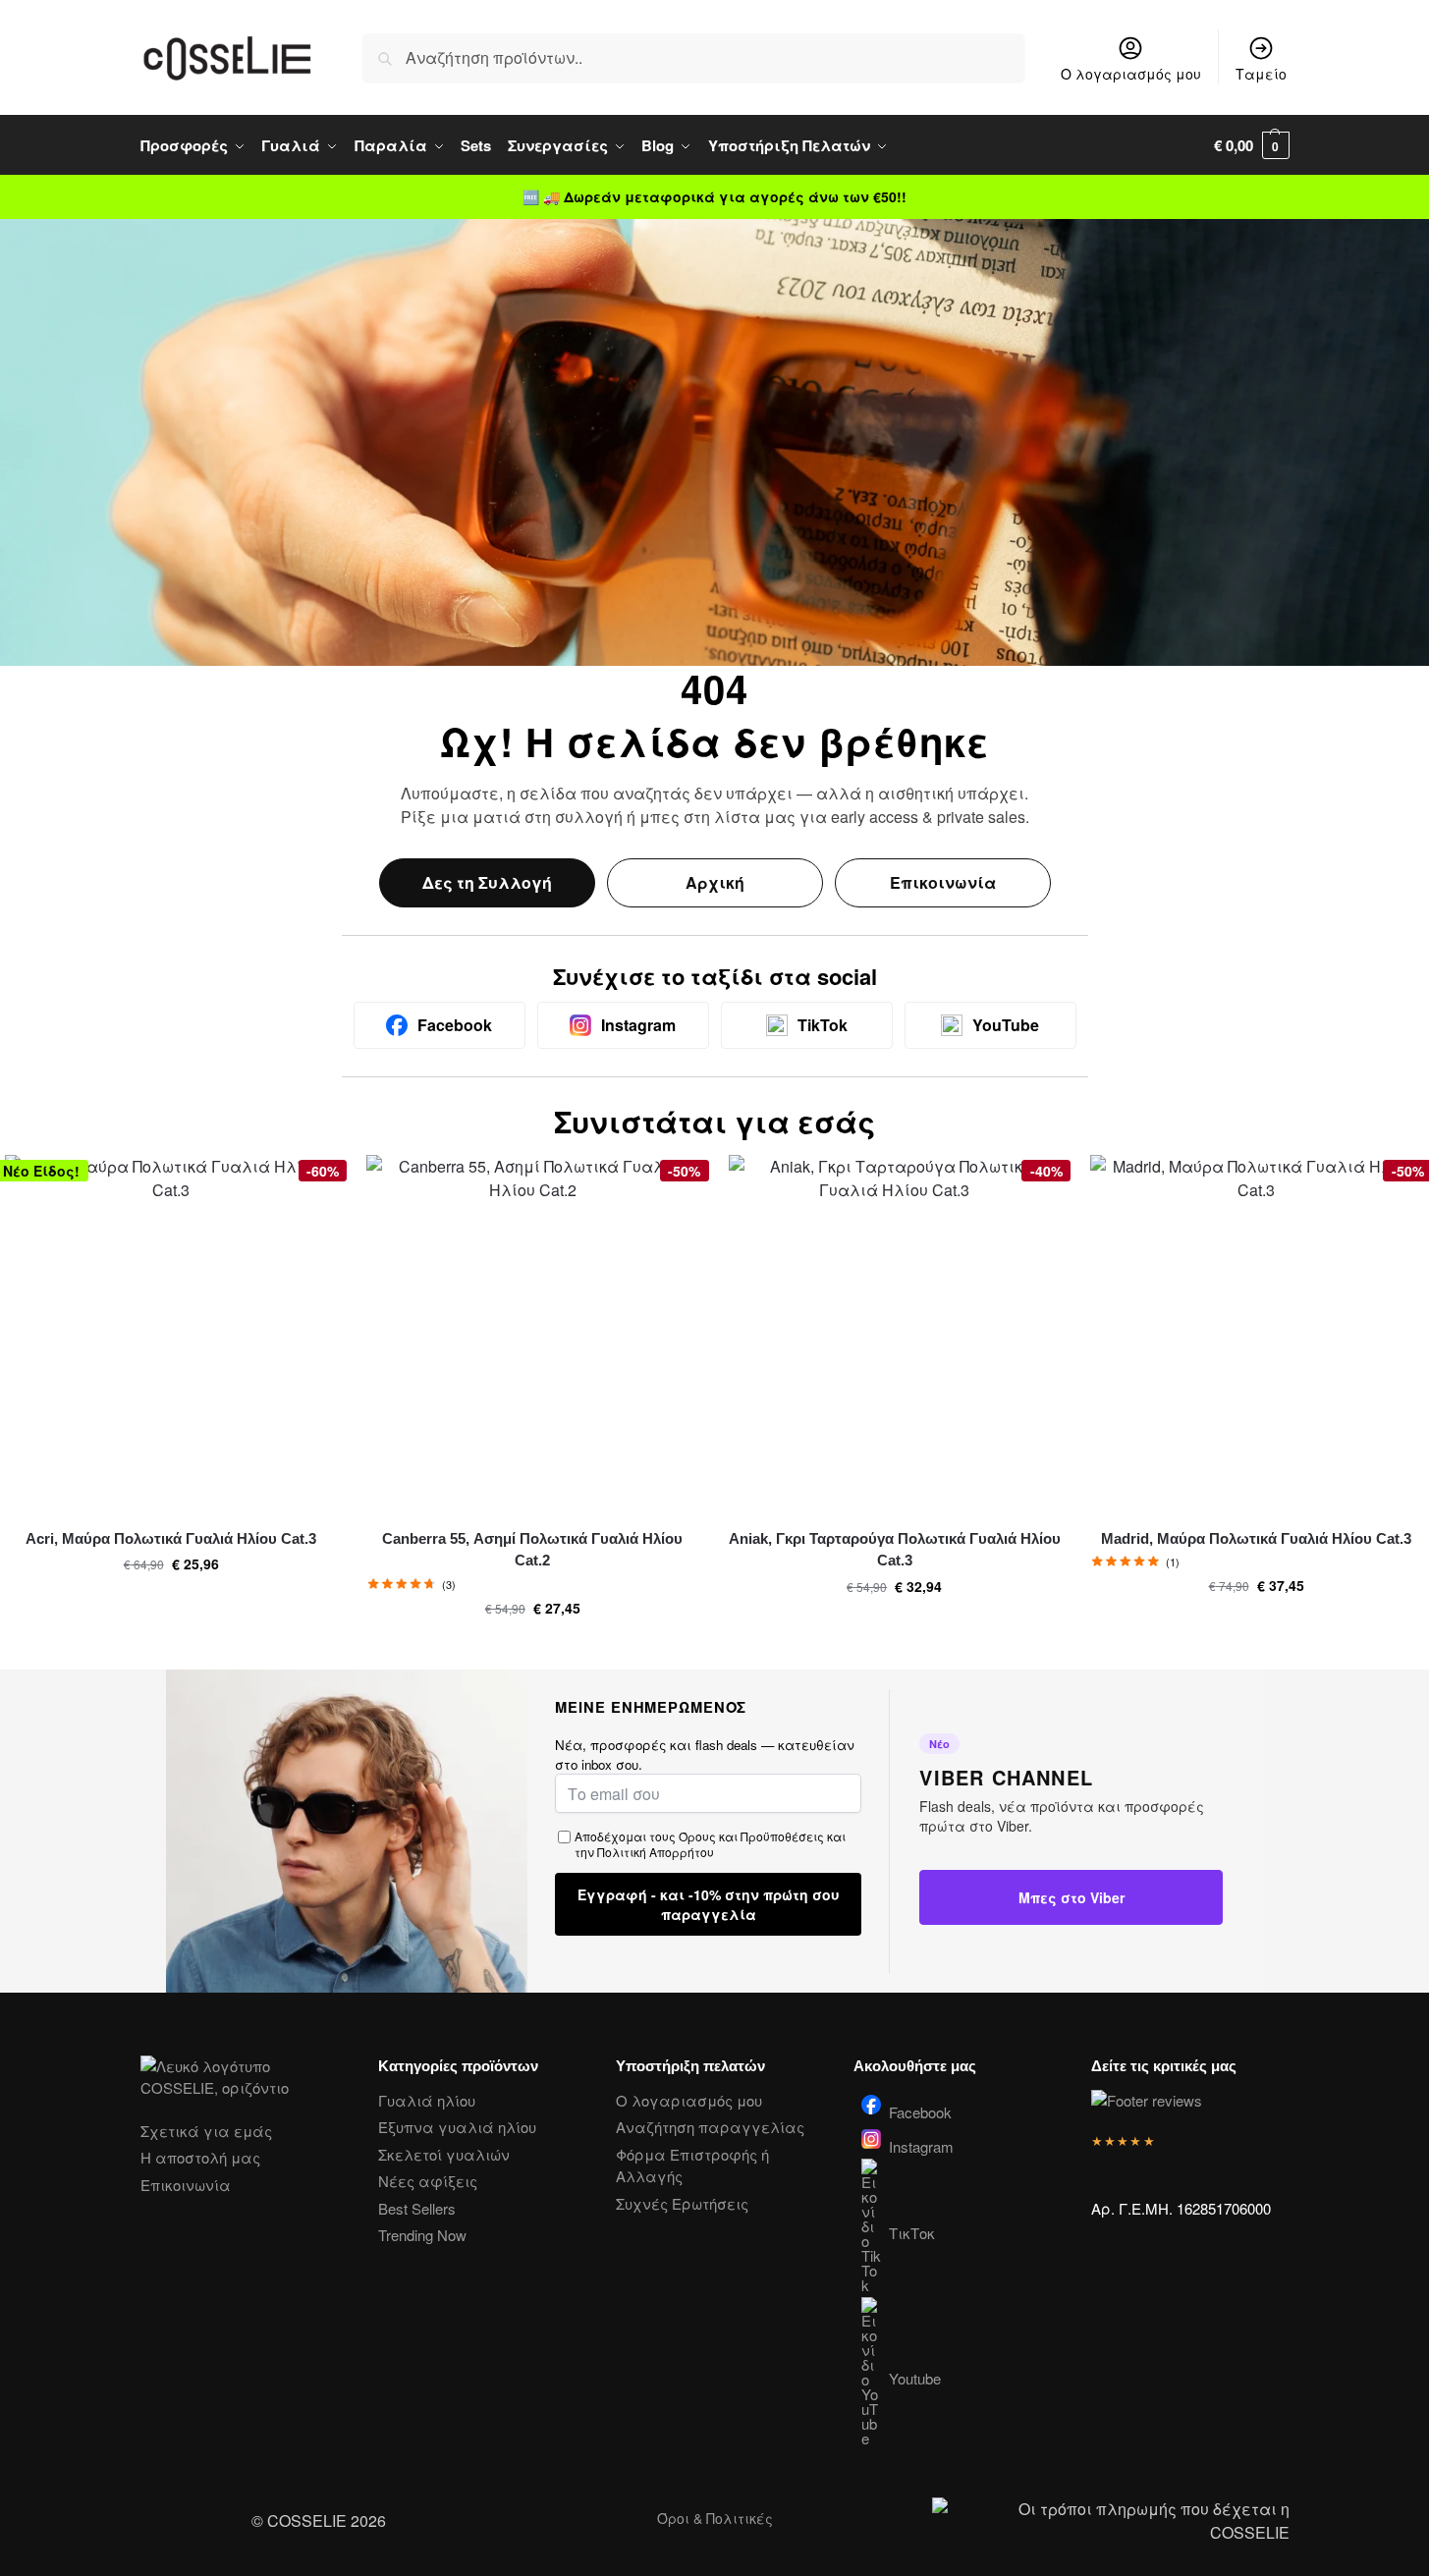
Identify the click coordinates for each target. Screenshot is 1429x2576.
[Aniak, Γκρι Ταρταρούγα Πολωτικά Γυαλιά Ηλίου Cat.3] (895, 1334)
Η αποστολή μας (200, 2157)
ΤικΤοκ (912, 2233)
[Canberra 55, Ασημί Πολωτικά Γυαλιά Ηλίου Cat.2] (532, 1334)
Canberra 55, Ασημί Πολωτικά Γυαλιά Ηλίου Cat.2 (532, 1550)
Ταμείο (1261, 74)
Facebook (920, 2110)
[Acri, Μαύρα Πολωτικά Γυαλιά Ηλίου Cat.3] (171, 1334)
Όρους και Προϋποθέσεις (751, 1836)
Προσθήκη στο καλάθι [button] (171, 1606)
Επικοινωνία (943, 882)
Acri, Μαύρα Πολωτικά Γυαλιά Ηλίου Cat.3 (171, 1538)
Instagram (921, 2145)
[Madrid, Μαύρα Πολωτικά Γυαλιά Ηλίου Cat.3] (1256, 1334)
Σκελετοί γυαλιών (444, 2154)
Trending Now (422, 2235)
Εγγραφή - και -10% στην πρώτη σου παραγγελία (709, 1904)
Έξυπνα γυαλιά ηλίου (457, 2127)
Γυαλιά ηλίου (427, 2100)
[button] (1252, 145)
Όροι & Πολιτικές (715, 2518)
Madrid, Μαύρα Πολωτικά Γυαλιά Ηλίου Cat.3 (1256, 1538)
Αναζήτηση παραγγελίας (710, 2127)
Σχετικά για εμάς (206, 2131)
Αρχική (715, 882)
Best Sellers (417, 2208)
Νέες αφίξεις (428, 2181)
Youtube (915, 2378)
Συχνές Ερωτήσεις (682, 2203)
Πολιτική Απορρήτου (656, 1852)
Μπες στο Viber (1072, 1897)
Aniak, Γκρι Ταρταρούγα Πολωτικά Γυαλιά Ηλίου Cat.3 (895, 1550)
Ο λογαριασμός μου (1131, 74)
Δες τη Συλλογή (487, 882)
